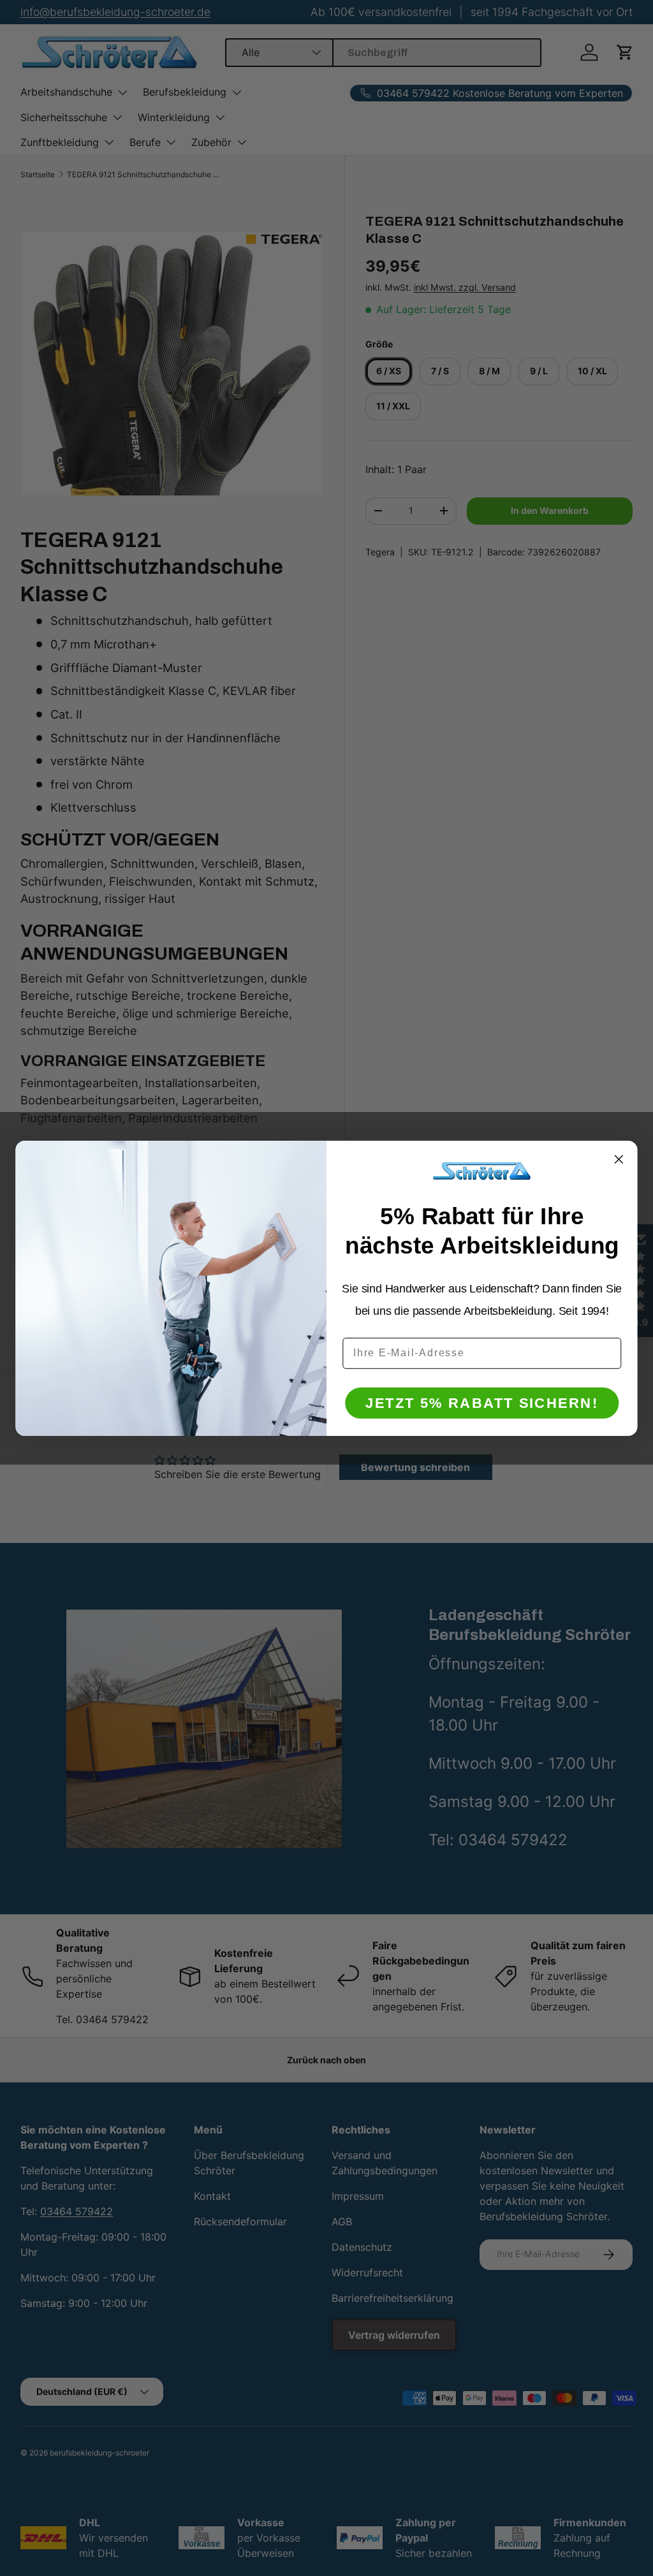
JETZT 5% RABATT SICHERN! (482, 1402)
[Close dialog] (619, 1159)
